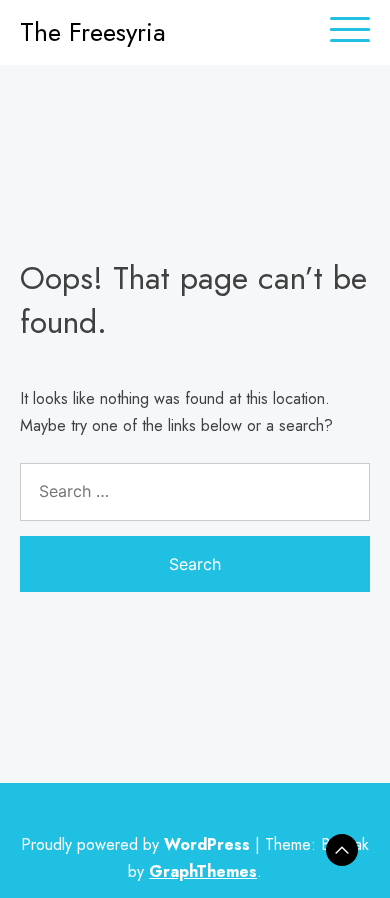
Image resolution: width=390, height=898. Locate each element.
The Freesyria (93, 32)
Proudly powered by (135, 844)
